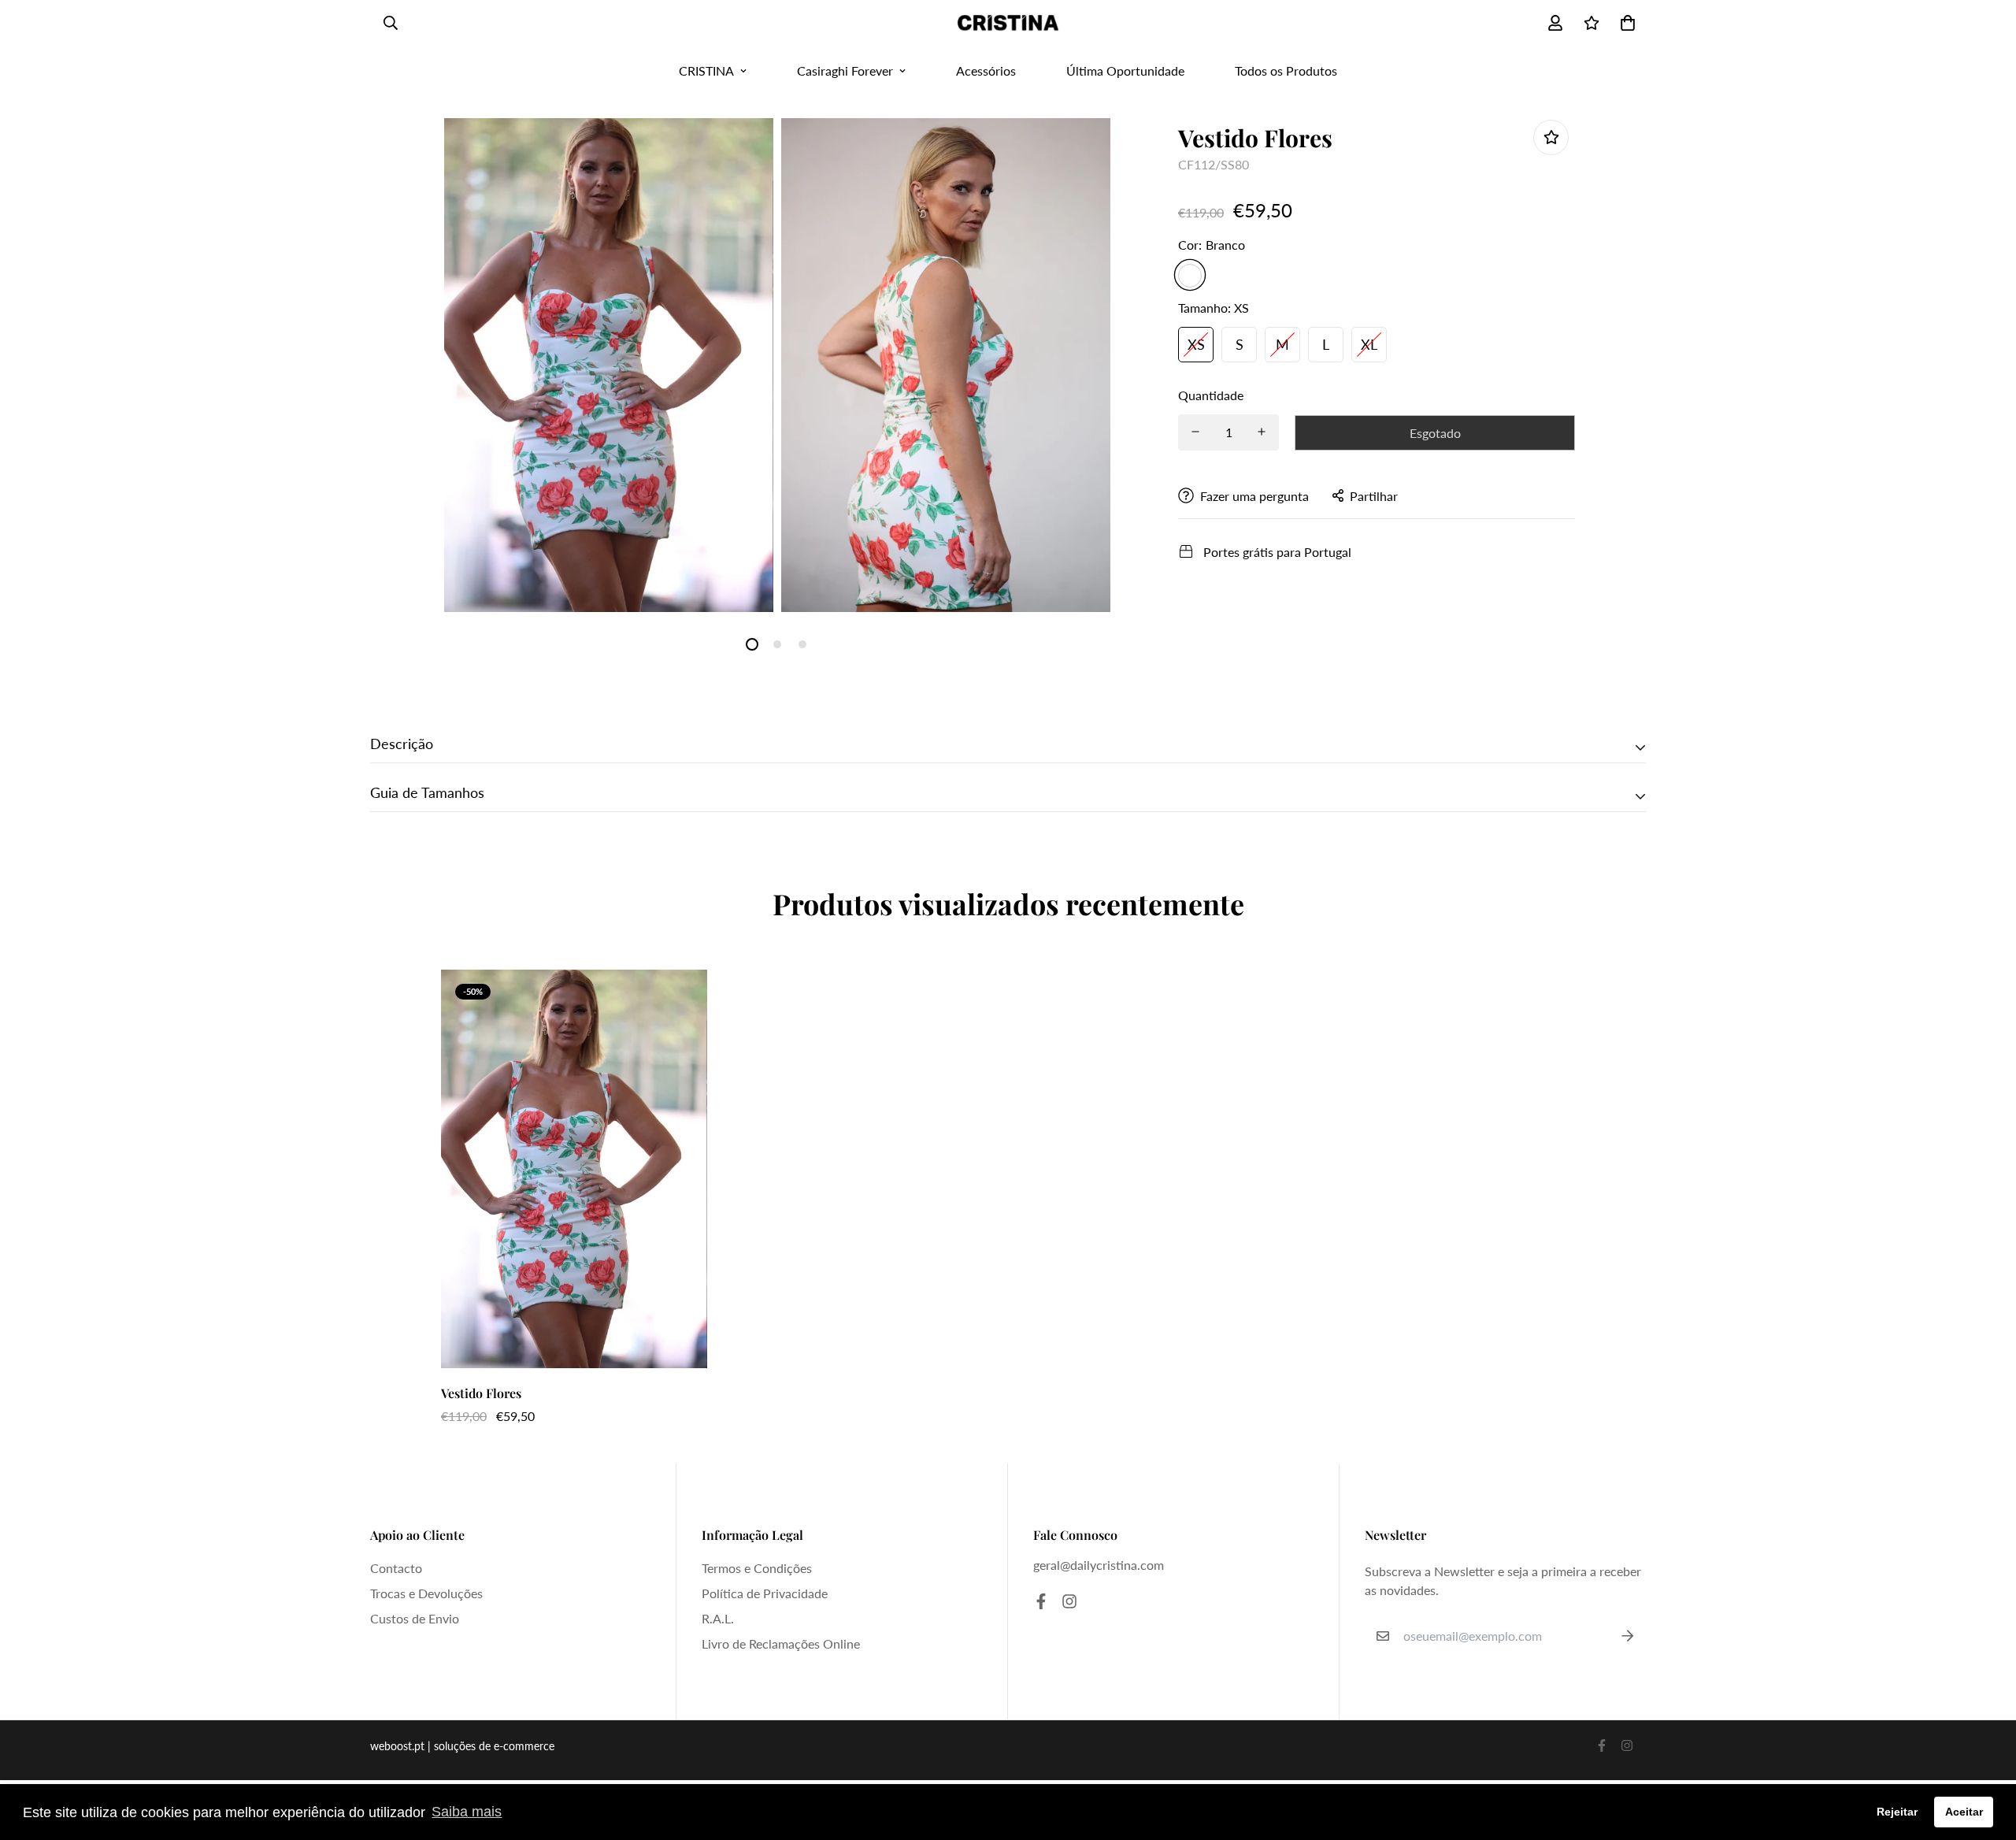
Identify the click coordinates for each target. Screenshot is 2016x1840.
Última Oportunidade (1125, 70)
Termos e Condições (757, 1568)
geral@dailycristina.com (1099, 1565)
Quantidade (1211, 394)
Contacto (396, 1568)
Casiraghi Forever (845, 70)
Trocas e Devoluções (426, 1593)
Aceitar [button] (1964, 1812)
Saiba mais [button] (467, 1812)
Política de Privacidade (765, 1593)
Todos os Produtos (1286, 70)
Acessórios (986, 70)
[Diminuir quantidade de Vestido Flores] (1195, 432)
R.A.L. (718, 1618)
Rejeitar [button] (1897, 1812)
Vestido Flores (481, 1393)
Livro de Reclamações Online (781, 1643)
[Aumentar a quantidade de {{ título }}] (1262, 432)
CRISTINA (706, 70)
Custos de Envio (415, 1618)
